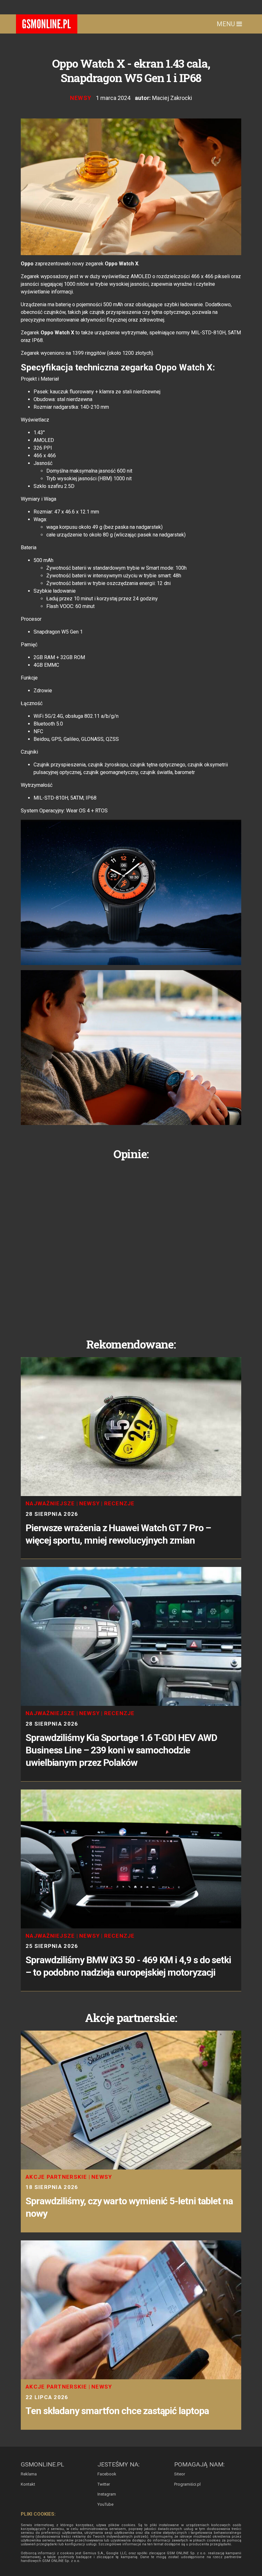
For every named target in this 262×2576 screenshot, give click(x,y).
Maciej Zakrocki (172, 98)
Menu (227, 24)
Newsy (81, 98)
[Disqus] (131, 1244)
